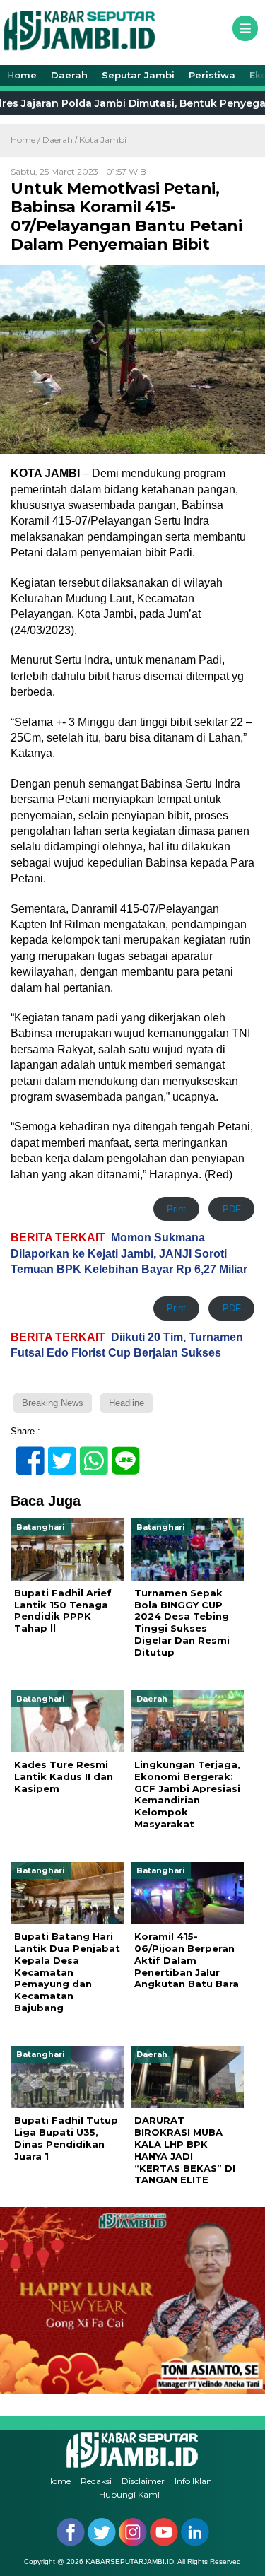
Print (176, 1209)
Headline (126, 1403)
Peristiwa (212, 75)
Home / (26, 140)
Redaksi (96, 2481)
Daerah (69, 75)
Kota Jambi (103, 140)
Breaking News (53, 1403)
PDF (232, 1209)
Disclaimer (143, 2481)
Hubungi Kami (129, 2494)
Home (22, 75)
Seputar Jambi (138, 75)
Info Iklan (193, 2481)
